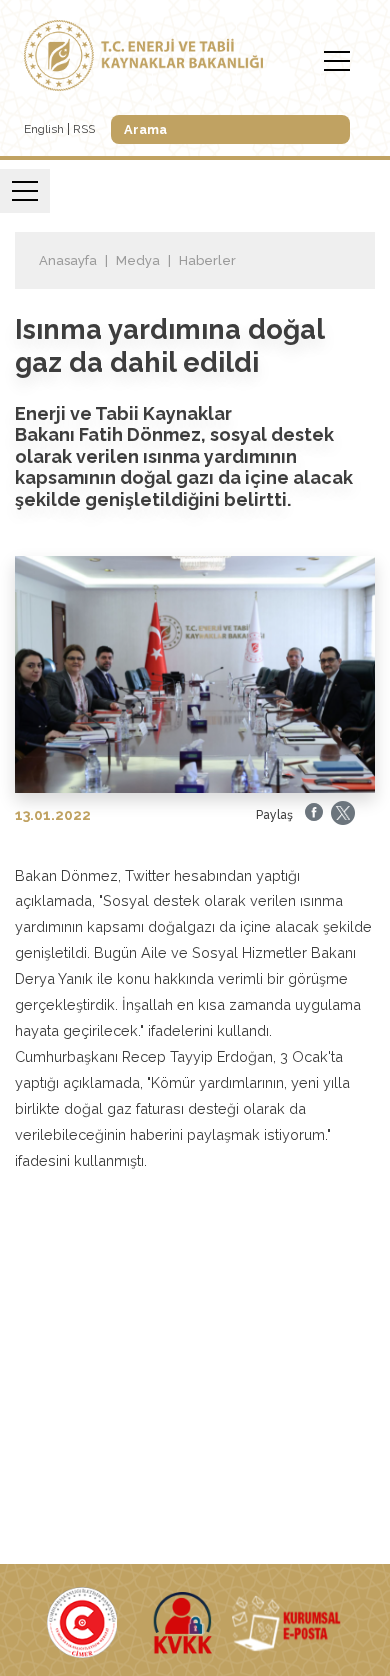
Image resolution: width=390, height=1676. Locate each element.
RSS (84, 129)
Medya (138, 260)
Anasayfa (68, 260)
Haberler (207, 260)
